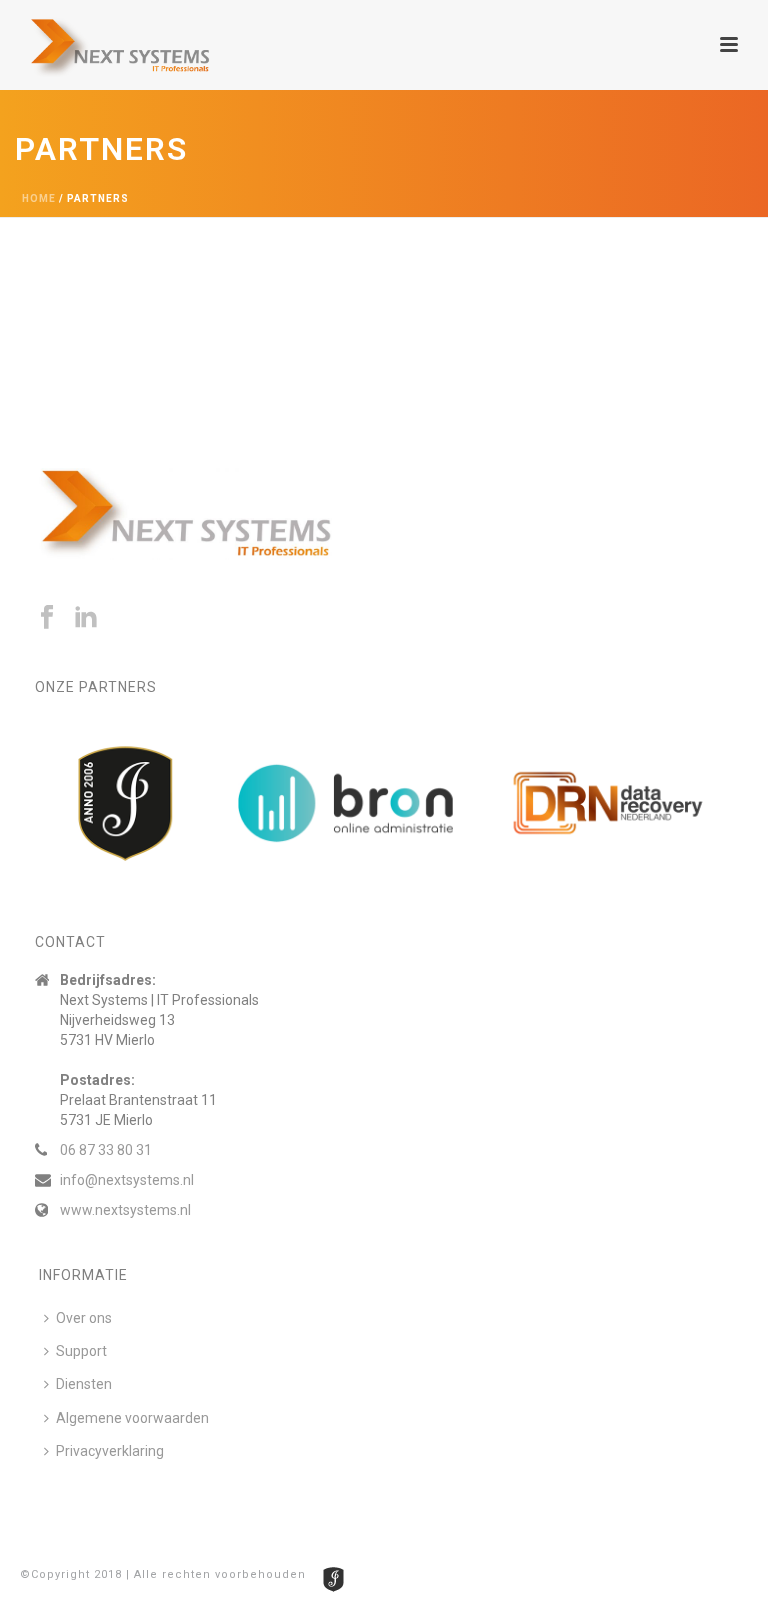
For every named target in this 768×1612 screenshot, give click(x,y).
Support (81, 1351)
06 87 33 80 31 (106, 1150)
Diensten (84, 1384)
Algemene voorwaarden (132, 1418)
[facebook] (47, 618)
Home (39, 198)
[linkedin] (86, 618)
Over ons (84, 1318)
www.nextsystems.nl (125, 1210)
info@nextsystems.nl (127, 1180)
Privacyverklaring (110, 1451)
